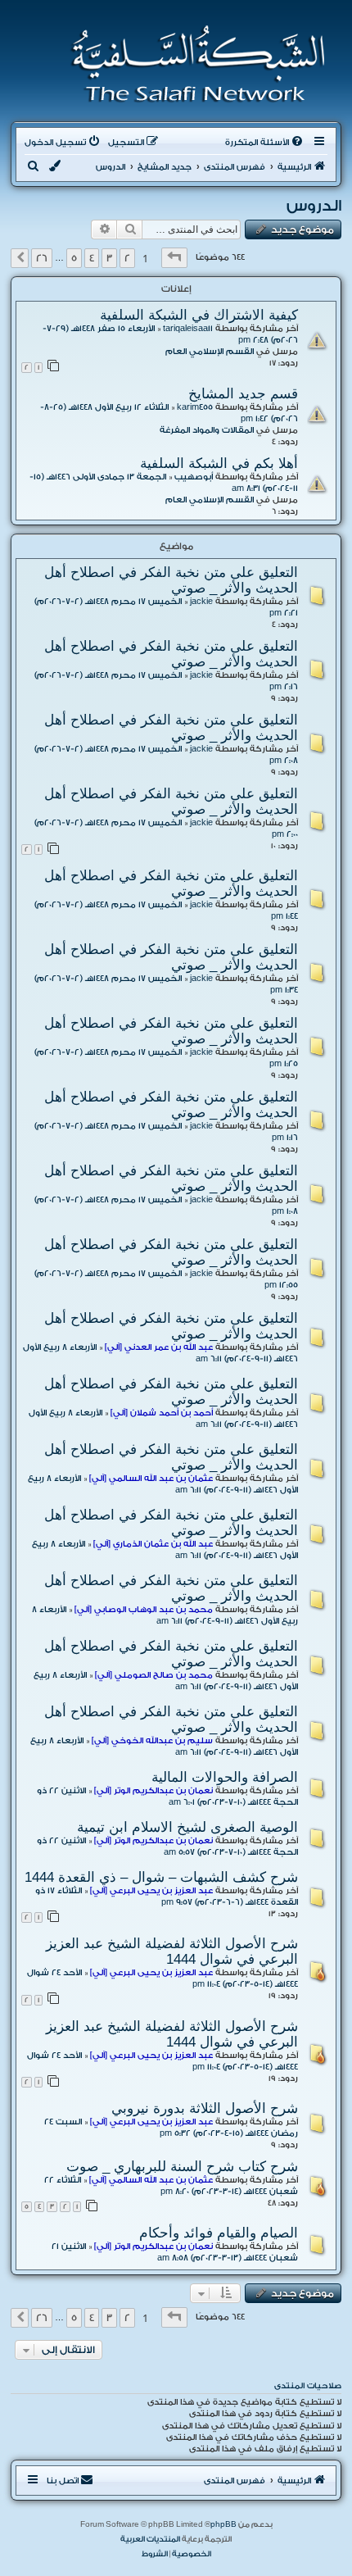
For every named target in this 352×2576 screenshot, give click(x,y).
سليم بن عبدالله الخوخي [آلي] (152, 1741)
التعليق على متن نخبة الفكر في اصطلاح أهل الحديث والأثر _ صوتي (171, 580)
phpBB (223, 2524)
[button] (174, 258)
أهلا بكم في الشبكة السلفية (219, 463)
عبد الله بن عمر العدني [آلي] (159, 1347)
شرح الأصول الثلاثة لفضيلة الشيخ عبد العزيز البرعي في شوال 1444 (172, 1951)
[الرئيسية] (193, 64)
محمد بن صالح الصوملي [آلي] (154, 1675)
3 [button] (109, 258)
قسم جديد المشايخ (243, 393)
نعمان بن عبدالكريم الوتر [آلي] (153, 1791)
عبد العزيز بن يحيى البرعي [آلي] (151, 1891)
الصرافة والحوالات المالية (225, 1777)
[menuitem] (265, 143)
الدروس (314, 206)
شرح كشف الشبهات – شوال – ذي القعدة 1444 (161, 1877)
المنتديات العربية (150, 2539)
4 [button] (92, 258)
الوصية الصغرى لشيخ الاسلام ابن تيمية (187, 1827)
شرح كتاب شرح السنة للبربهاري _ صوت (182, 2166)
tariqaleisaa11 (188, 329)
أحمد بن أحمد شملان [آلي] (162, 1413)
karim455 (195, 407)
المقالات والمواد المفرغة (207, 430)
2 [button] (127, 258)
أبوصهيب (194, 477)
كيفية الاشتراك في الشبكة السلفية (199, 315)
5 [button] (74, 258)
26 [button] (42, 258)
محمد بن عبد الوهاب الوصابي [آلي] (144, 1610)
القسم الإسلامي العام (210, 352)
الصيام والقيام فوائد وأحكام (219, 2233)
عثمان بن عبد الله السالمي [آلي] (151, 1479)
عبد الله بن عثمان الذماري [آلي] (153, 1544)
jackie (201, 602)
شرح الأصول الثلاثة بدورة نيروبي (205, 2108)
